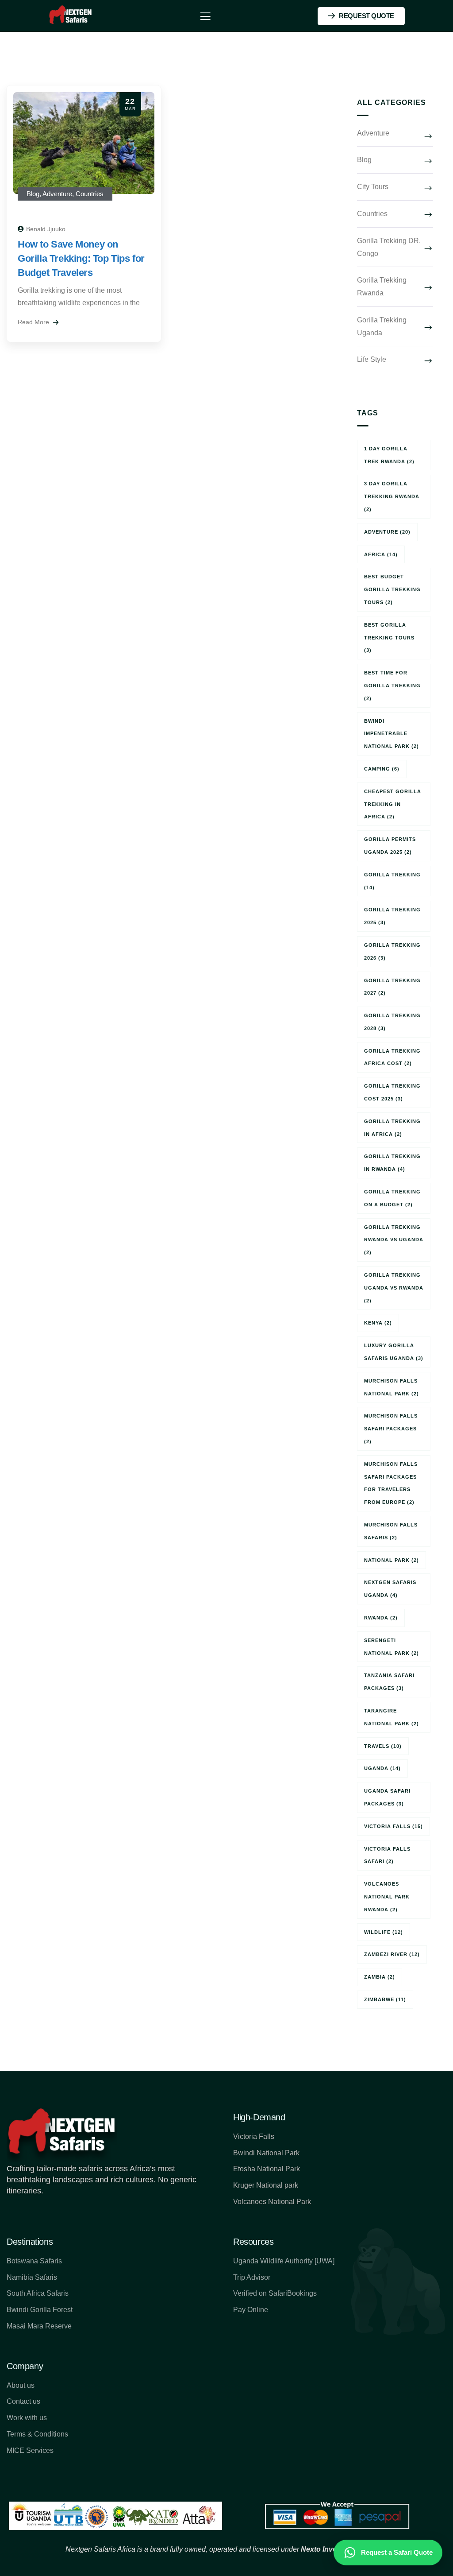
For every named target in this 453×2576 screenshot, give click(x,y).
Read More (34, 322)
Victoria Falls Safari (387, 1855)
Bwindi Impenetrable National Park (392, 734)
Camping (382, 769)
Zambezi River (392, 1954)
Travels (383, 1746)
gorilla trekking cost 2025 (392, 1092)
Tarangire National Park (392, 1717)
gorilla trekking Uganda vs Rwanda (394, 1288)
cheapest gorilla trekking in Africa (393, 804)
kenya (378, 1323)
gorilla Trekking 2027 (392, 987)
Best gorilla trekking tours (389, 638)
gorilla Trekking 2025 (392, 916)
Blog (33, 194)
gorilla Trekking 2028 (392, 1022)
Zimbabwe (385, 1999)
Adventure (57, 194)
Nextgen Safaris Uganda (390, 1589)
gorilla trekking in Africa (392, 1128)
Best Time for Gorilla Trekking (392, 686)
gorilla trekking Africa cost (392, 1057)
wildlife (384, 1932)
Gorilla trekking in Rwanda (392, 1163)
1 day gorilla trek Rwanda (389, 455)
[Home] (71, 16)
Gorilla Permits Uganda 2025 (390, 846)
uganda (382, 1768)
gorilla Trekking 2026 (392, 951)
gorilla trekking (392, 881)
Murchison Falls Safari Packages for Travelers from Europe (391, 1483)
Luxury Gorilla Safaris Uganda (394, 1352)
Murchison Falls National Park (392, 1387)
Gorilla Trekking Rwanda (382, 287)
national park (392, 1560)
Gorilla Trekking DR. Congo (389, 247)
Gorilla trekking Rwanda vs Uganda (394, 1240)
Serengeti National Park (392, 1647)
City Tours (373, 187)
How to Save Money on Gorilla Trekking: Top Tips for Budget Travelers (81, 258)
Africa (381, 554)
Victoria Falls (393, 1826)
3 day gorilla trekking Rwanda (392, 496)
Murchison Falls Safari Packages (391, 1429)
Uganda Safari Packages (387, 1797)
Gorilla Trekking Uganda (382, 326)
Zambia (380, 1977)
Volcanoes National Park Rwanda (387, 1897)
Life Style (372, 359)
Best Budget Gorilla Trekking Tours (392, 589)
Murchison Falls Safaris (391, 1531)
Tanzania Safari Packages (389, 1682)
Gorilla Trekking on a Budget (392, 1198)
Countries (90, 194)
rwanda (381, 1618)
